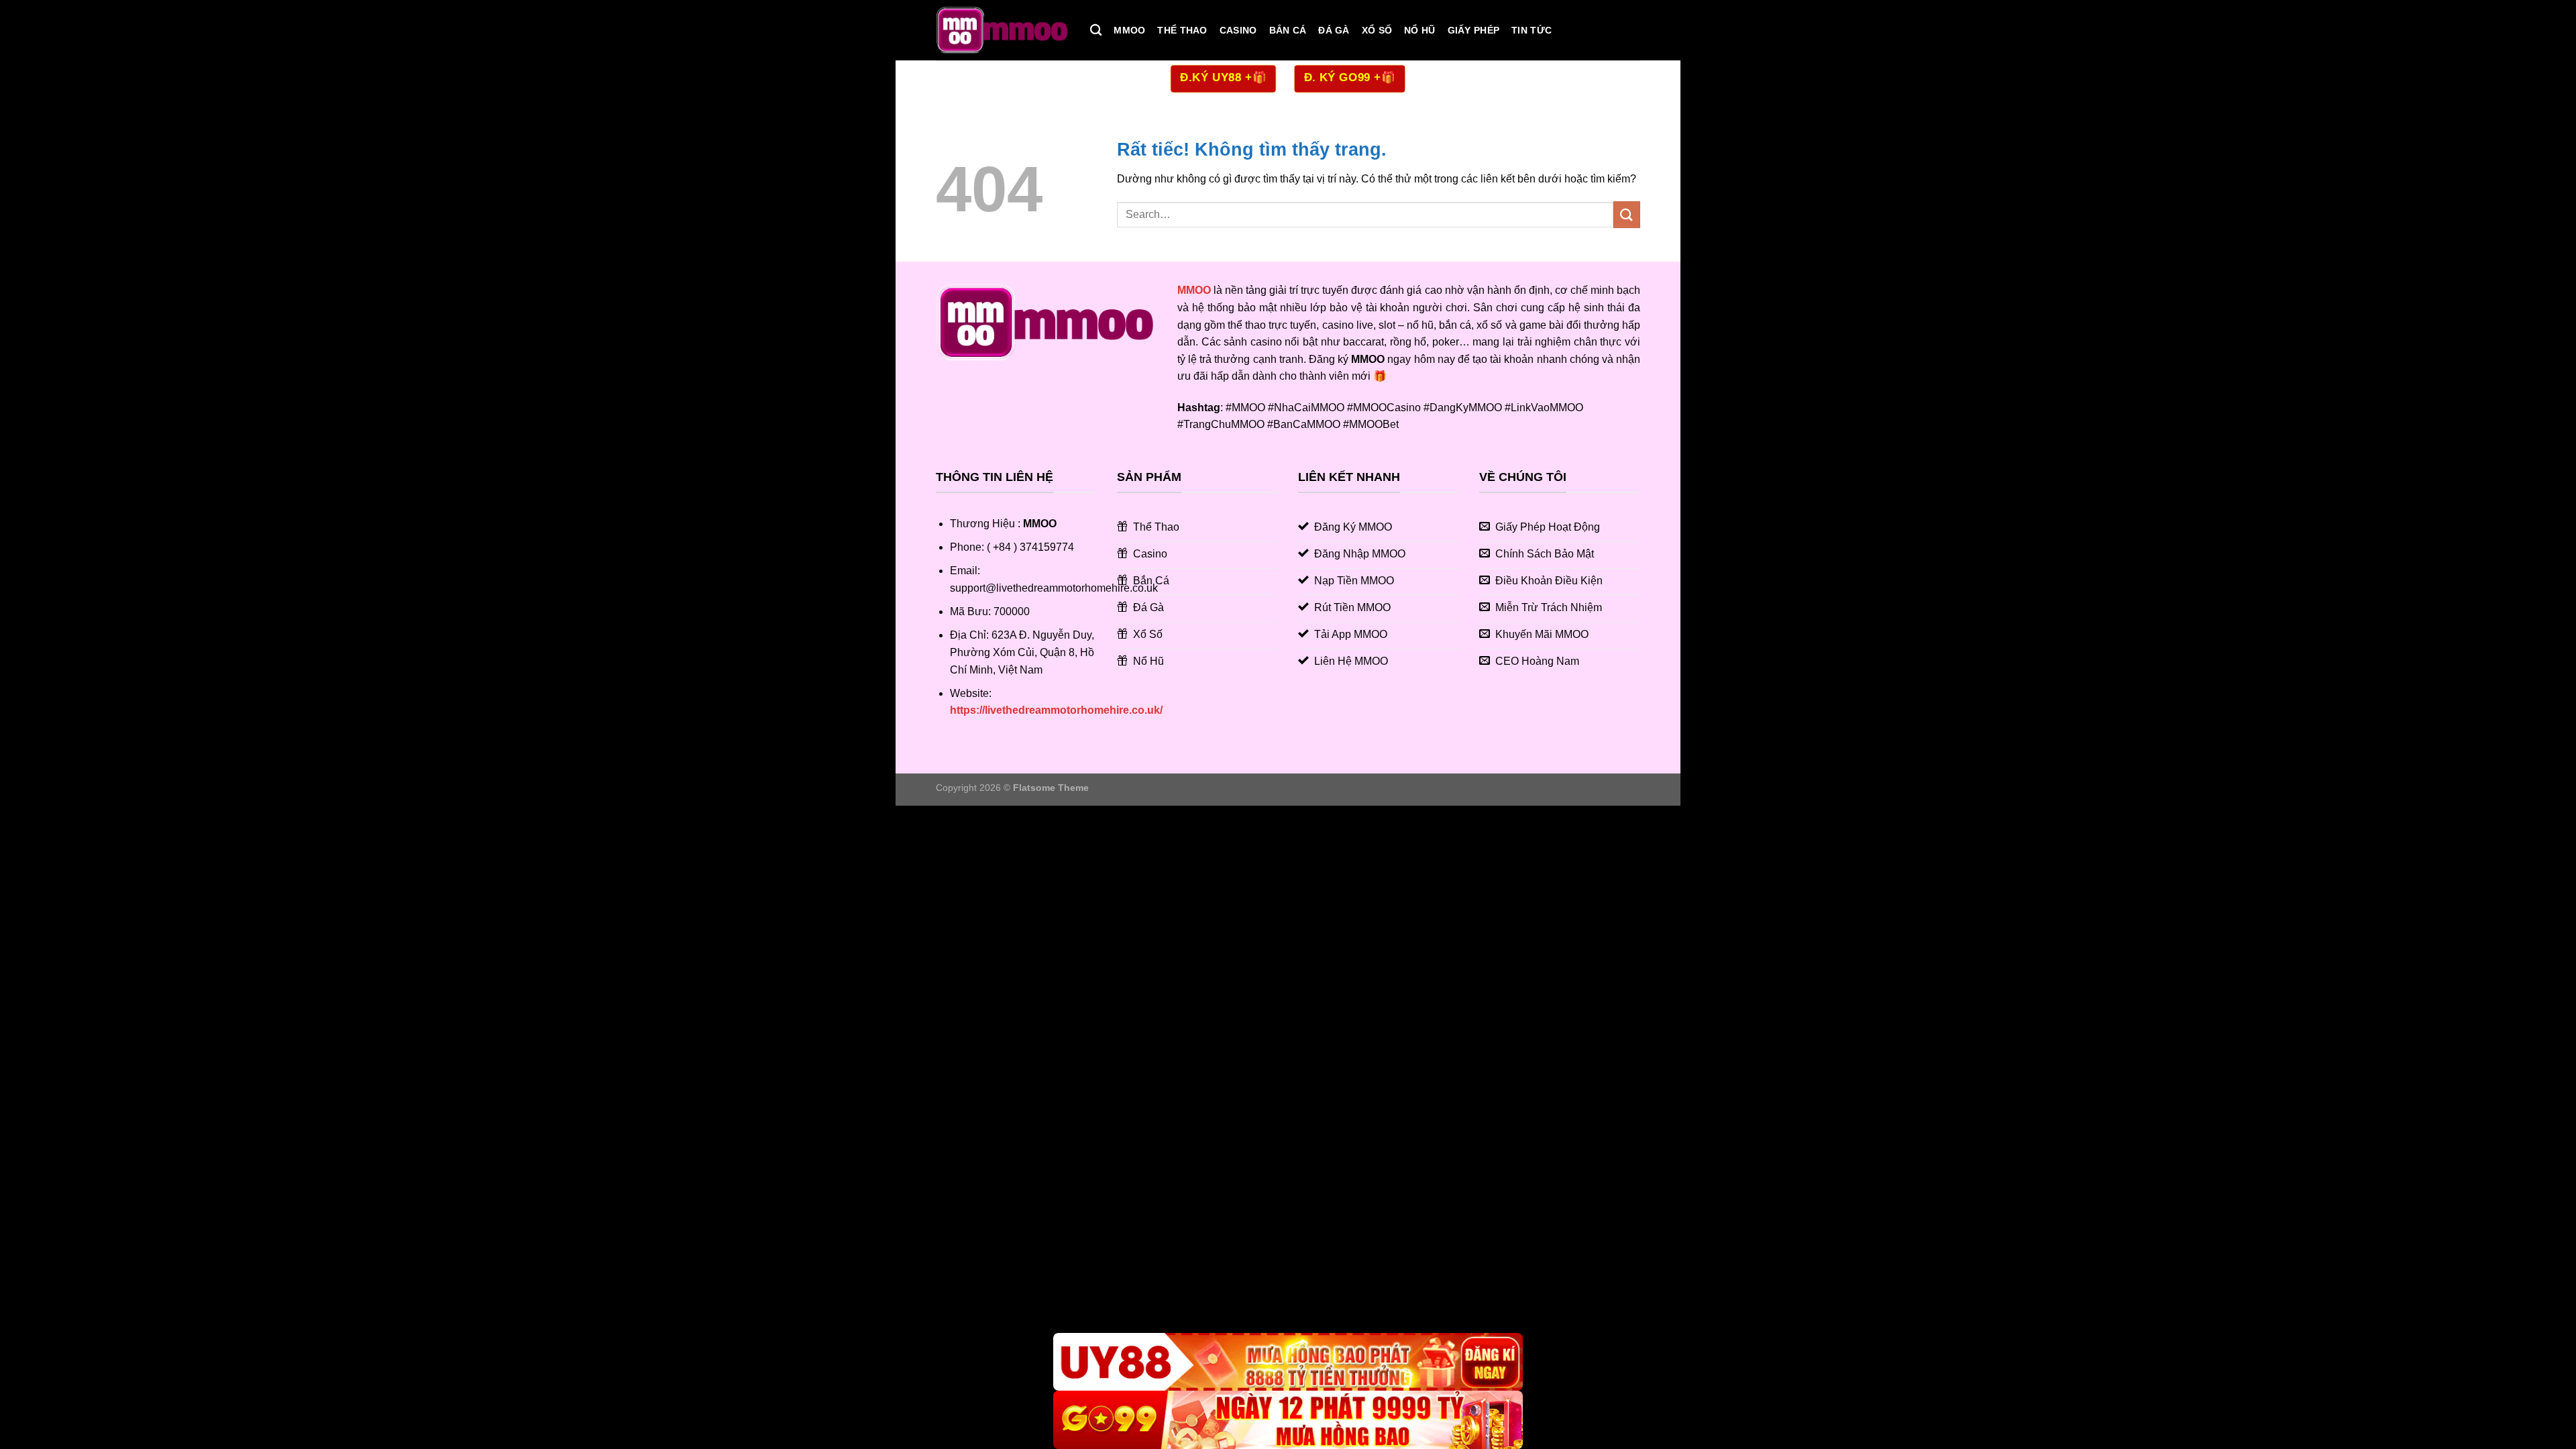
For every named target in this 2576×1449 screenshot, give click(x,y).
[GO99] (1288, 1420)
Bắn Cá (1288, 30)
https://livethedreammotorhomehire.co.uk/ (1056, 710)
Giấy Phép (1474, 30)
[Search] (1096, 31)
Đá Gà (1334, 30)
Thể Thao (1182, 30)
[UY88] (1288, 1362)
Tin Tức (1532, 30)
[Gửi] (1627, 214)
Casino (1238, 30)
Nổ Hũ (1419, 30)
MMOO (1129, 30)
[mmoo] (1003, 30)
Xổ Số (1377, 30)
